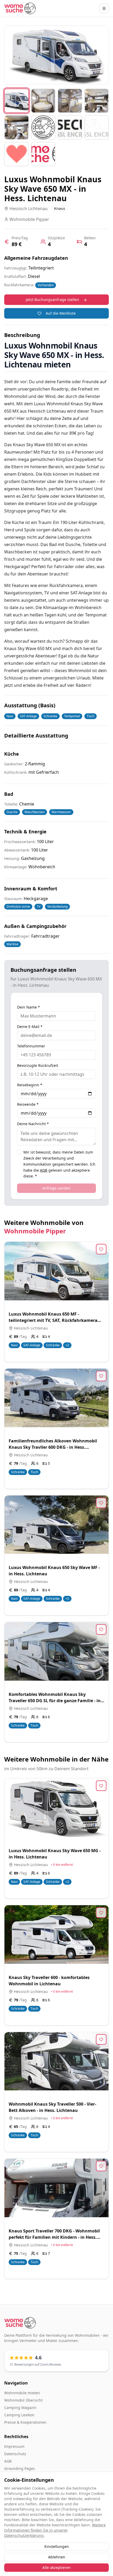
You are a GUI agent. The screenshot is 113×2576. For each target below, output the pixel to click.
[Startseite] (20, 8)
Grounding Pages (20, 2468)
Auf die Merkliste (61, 313)
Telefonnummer (31, 1046)
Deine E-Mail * (30, 1027)
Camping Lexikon (19, 2415)
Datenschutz (15, 2454)
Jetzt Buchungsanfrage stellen (52, 300)
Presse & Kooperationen (25, 2422)
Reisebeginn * (30, 1085)
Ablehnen (57, 2557)
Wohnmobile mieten (22, 2393)
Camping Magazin (20, 2408)
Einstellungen (57, 2546)
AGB (44, 1170)
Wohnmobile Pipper (35, 1231)
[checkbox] (19, 1152)
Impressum (14, 2446)
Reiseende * (28, 1104)
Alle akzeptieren (56, 2567)
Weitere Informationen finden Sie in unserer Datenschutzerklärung (55, 2530)
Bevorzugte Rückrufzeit (38, 1066)
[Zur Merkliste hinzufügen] (101, 1249)
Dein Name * (29, 1007)
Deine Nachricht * (33, 1124)
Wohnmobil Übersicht (23, 2400)
